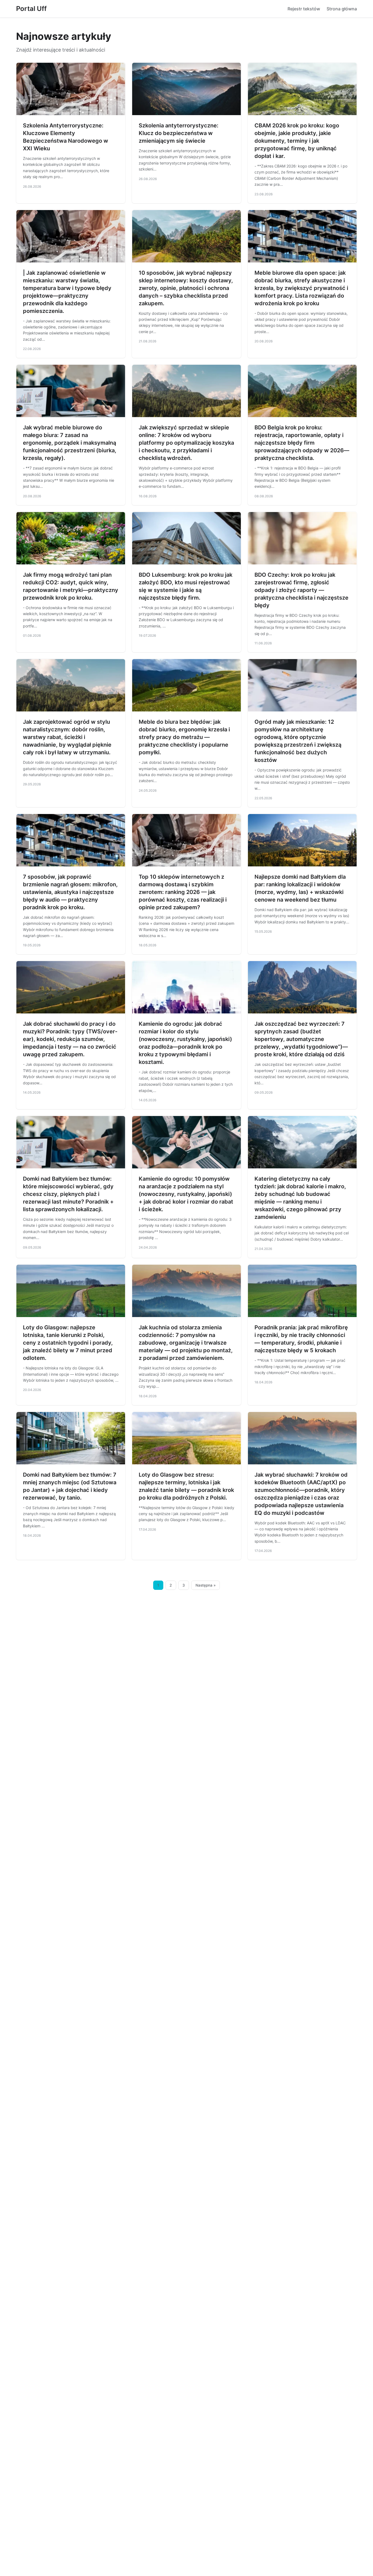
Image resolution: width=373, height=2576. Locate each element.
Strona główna (342, 9)
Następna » (206, 1585)
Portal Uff (31, 9)
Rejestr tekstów (304, 9)
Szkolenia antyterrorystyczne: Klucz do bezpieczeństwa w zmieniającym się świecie (179, 133)
